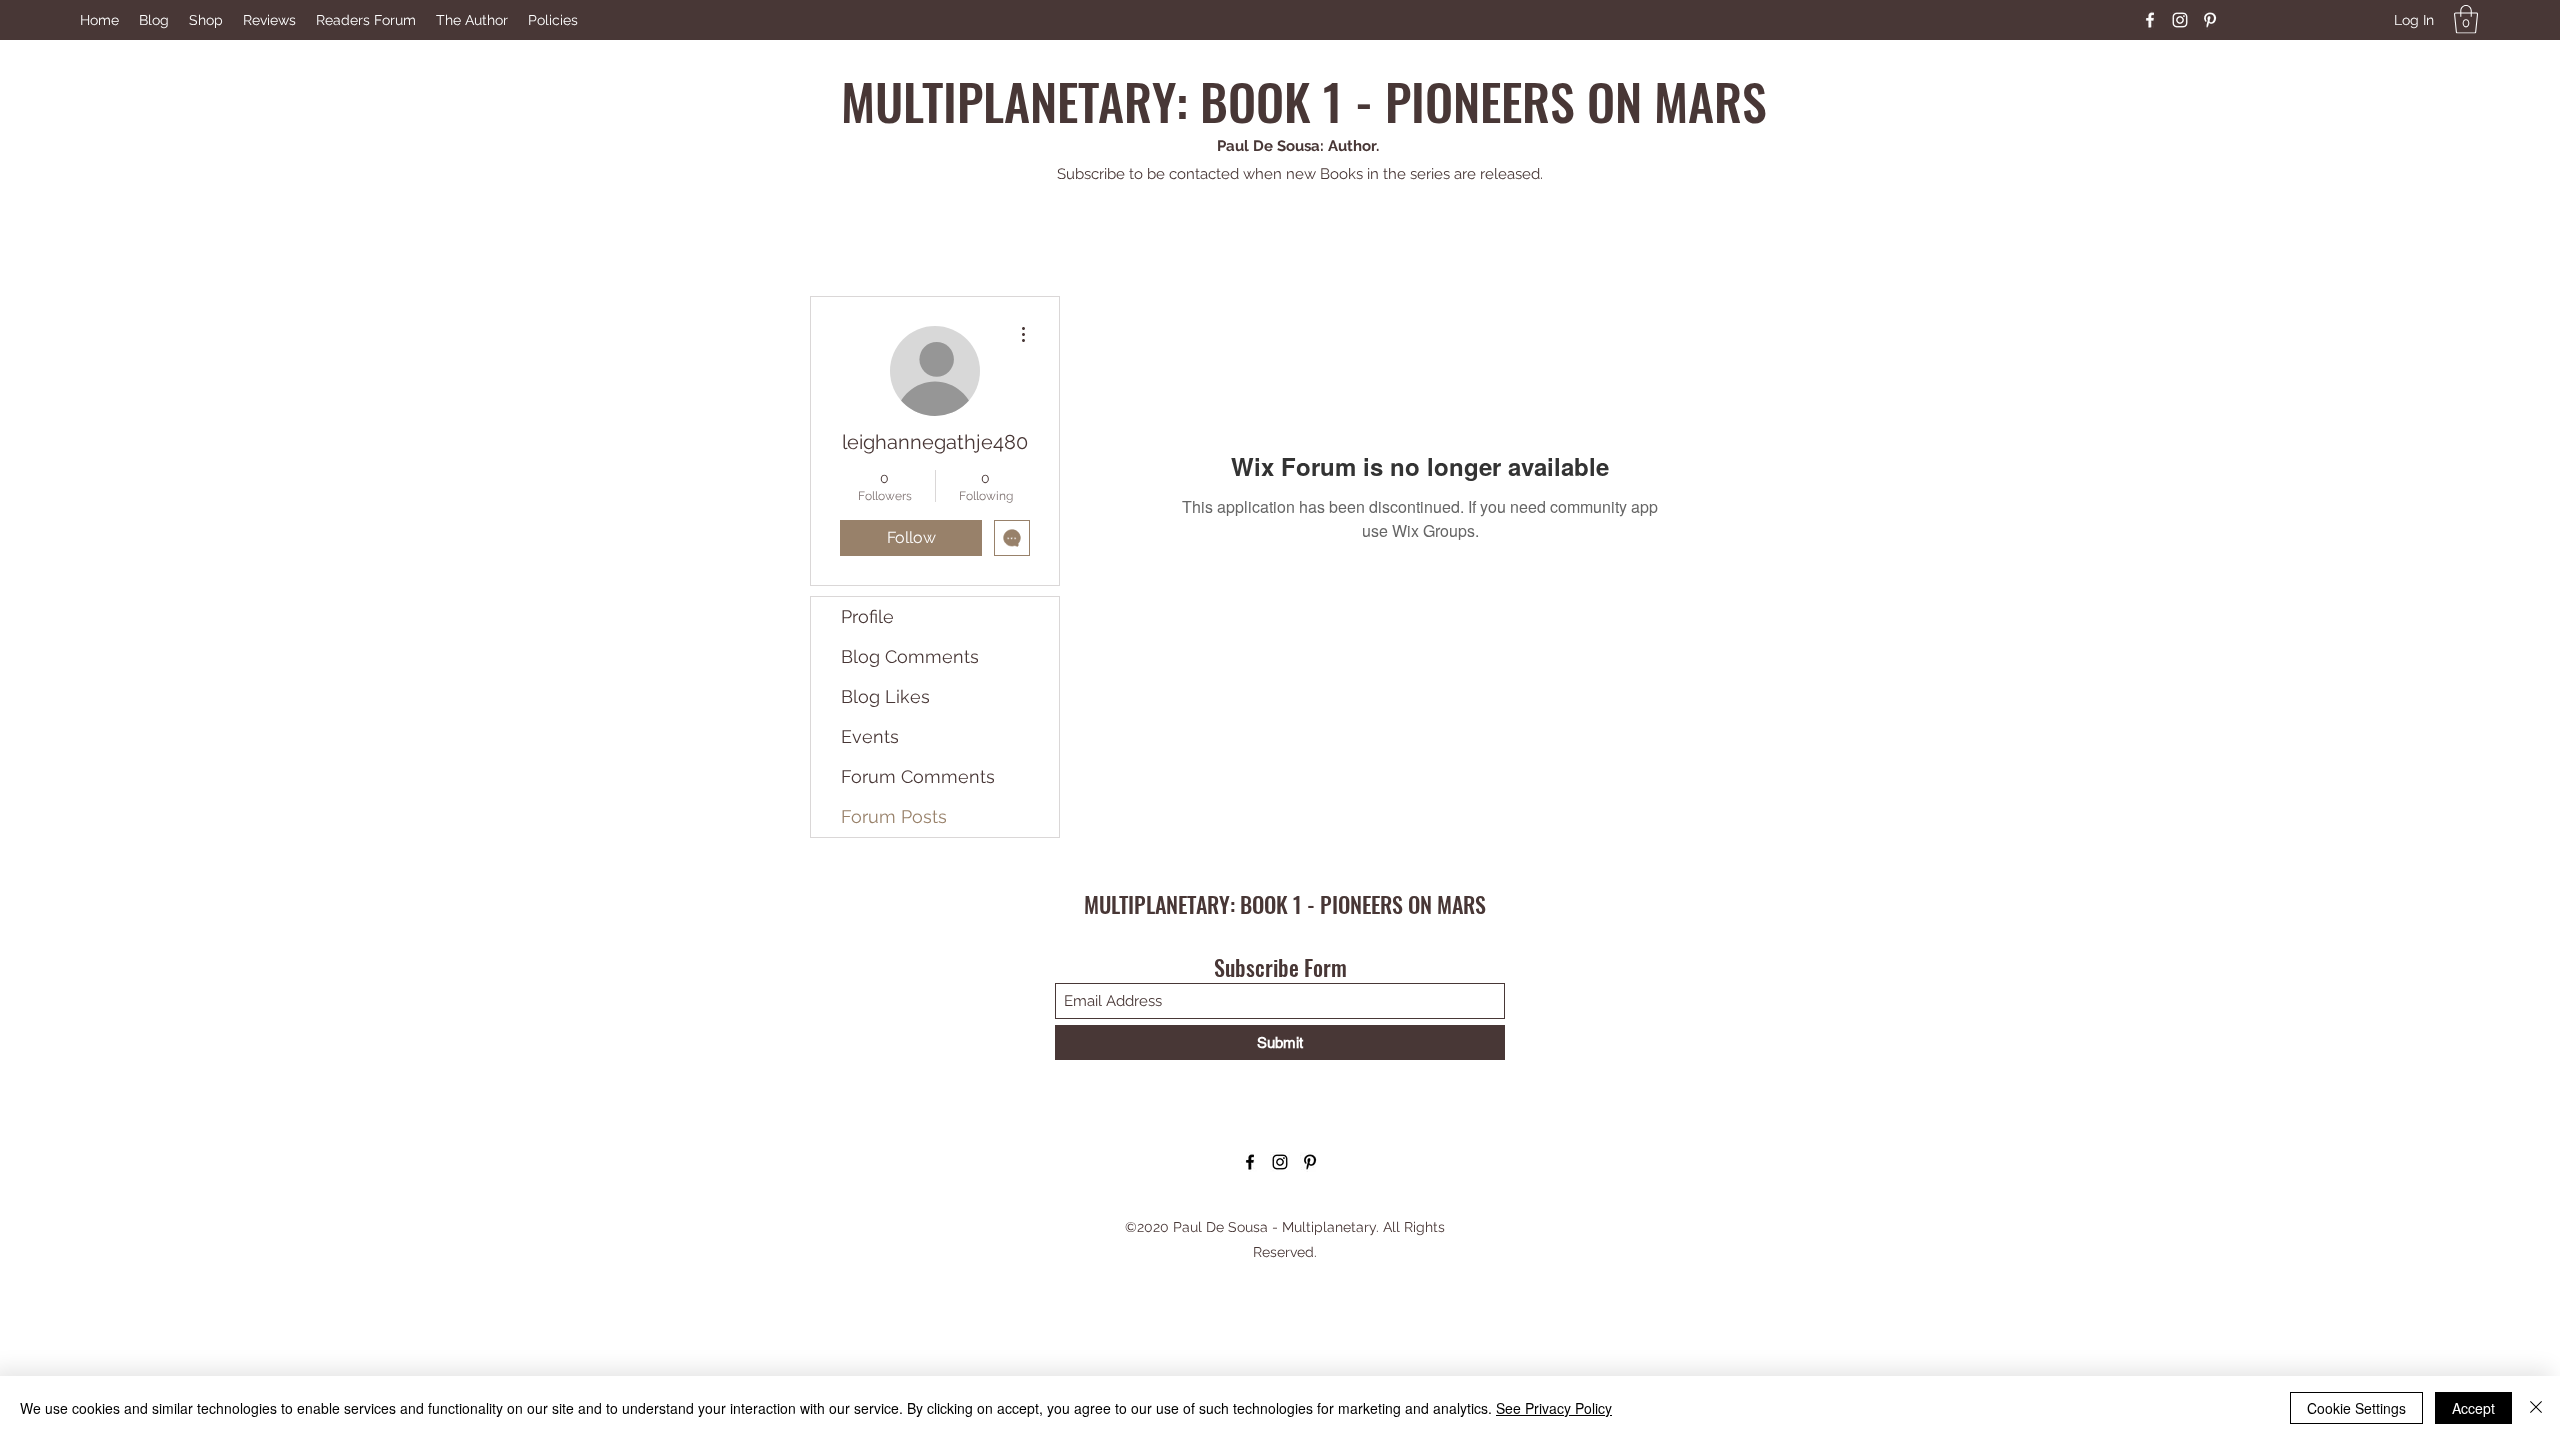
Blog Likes (885, 696)
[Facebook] (2150, 20)
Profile (867, 616)
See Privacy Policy (1554, 1408)
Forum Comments (918, 776)
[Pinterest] (2210, 20)
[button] (2466, 19)
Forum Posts (894, 816)
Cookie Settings (2356, 1408)
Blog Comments (910, 656)
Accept (2473, 1408)
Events (870, 736)
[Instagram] (2180, 20)
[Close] (2536, 1408)
